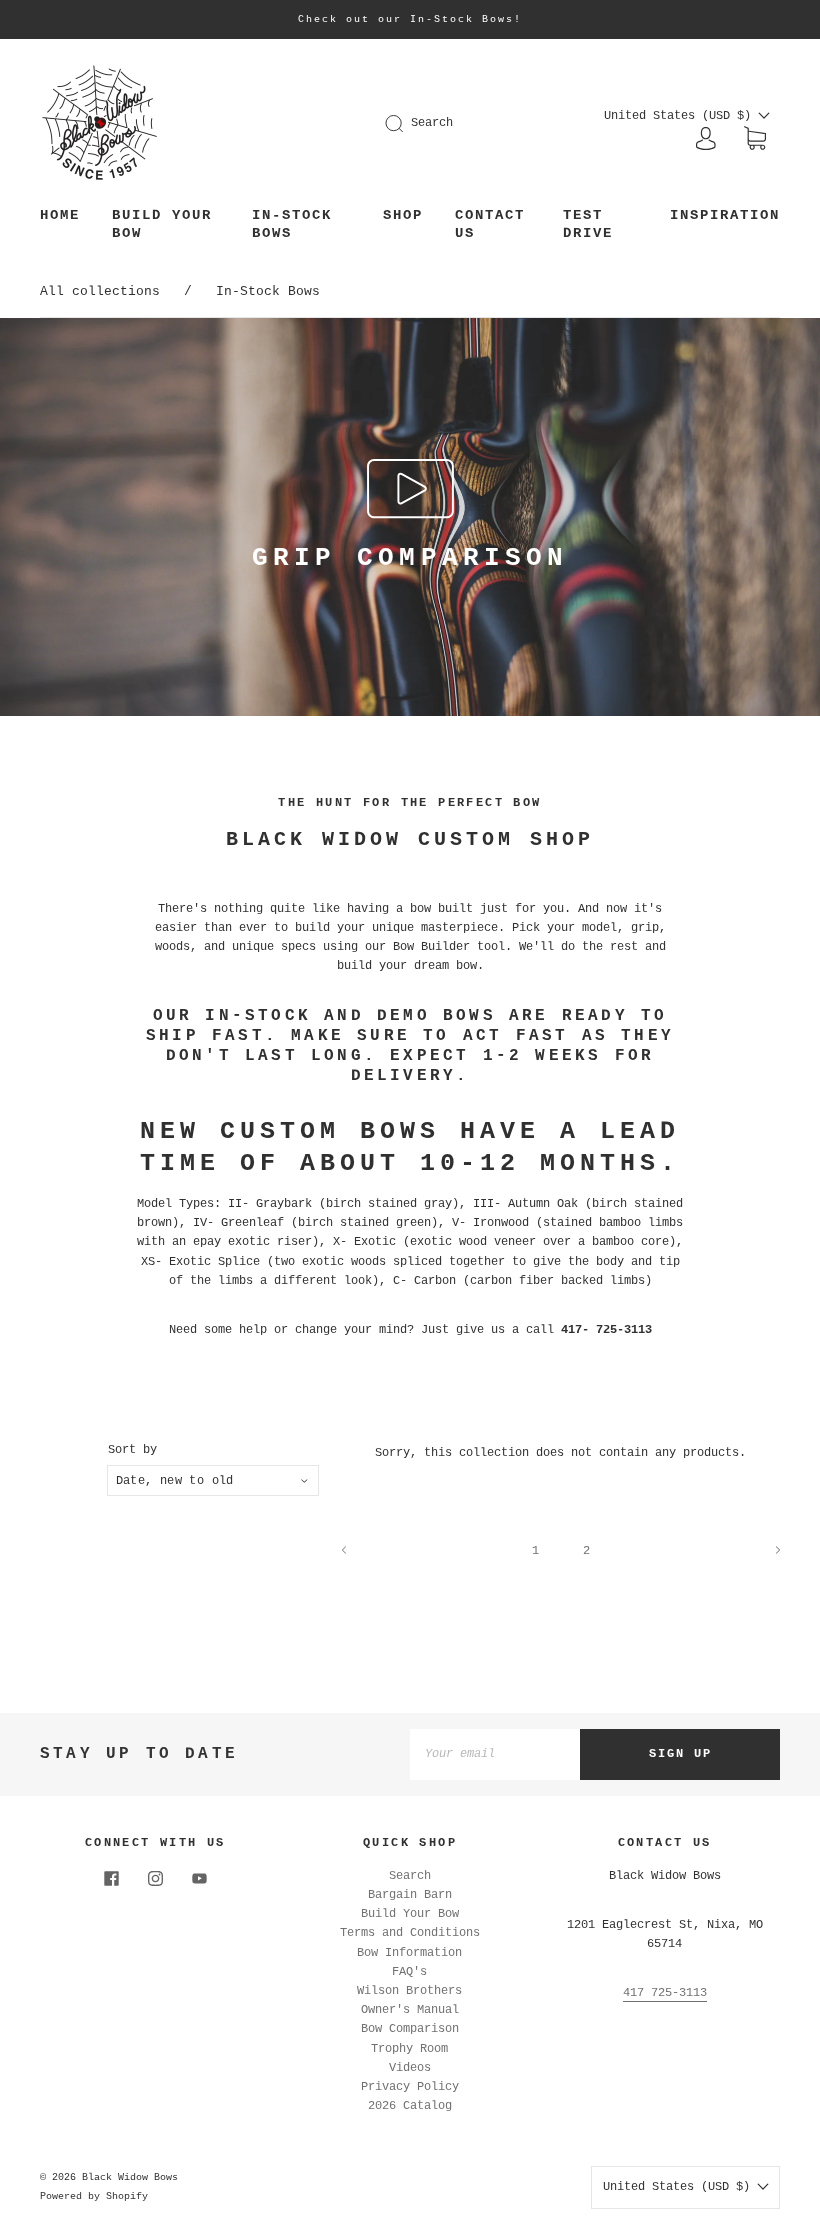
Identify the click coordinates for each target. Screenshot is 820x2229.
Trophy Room (409, 2049)
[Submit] (407, 123)
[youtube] (199, 1879)
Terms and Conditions (410, 1933)
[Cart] (755, 140)
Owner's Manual (410, 2010)
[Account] (706, 139)
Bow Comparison (410, 2029)
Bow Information (409, 1953)
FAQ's (409, 1972)
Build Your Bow (162, 224)
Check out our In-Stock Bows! (410, 19)
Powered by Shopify (94, 2196)
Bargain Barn (410, 1895)
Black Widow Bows (130, 2177)
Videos (410, 2068)
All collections (100, 291)
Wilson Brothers (409, 1991)
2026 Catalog (410, 2106)
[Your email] (495, 1754)
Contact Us (490, 224)
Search (432, 123)
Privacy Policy (410, 2087)
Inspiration (725, 215)
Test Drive (588, 224)
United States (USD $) (681, 116)
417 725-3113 (665, 1993)
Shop (403, 215)
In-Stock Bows (292, 224)
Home (60, 215)
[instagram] (155, 1879)
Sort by (132, 1450)
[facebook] (111, 1879)
